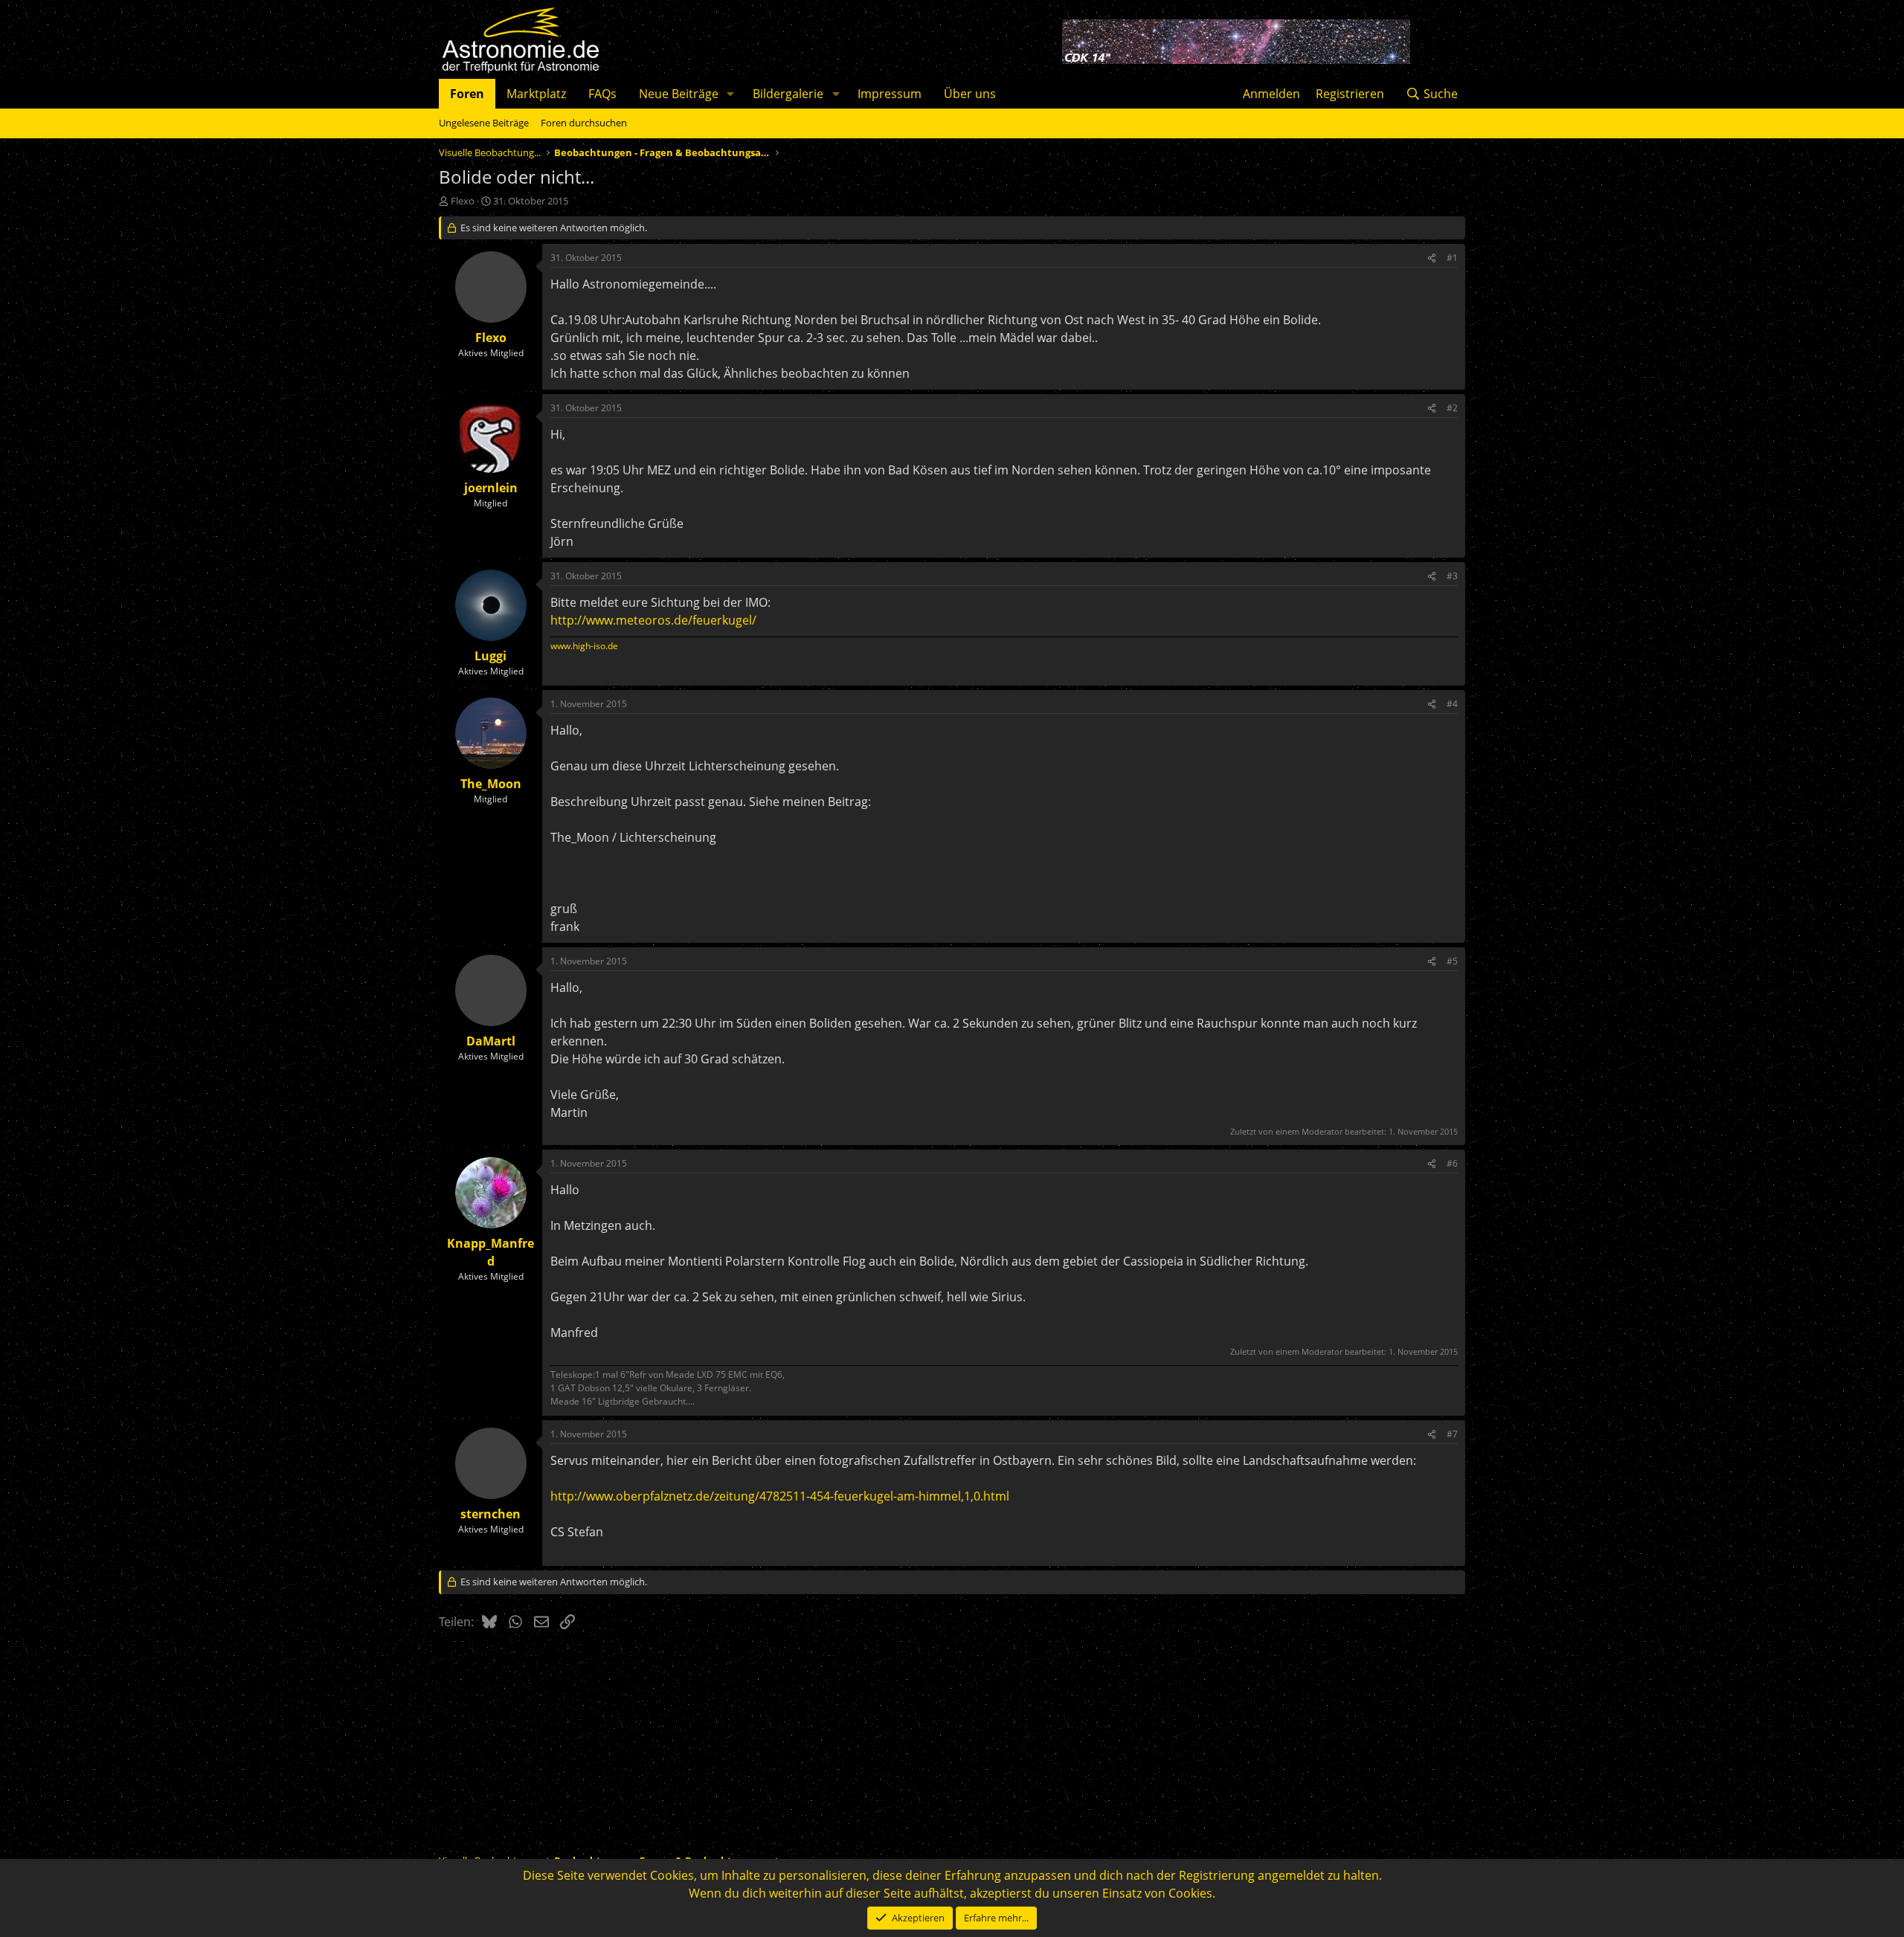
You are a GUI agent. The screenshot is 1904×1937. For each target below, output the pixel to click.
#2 (1452, 408)
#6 (1452, 1163)
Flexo (463, 201)
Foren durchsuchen (584, 123)
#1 (1452, 258)
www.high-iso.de (584, 646)
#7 (1452, 1434)
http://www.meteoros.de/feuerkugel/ (653, 620)
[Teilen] (1432, 258)
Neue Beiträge (679, 94)
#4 (1452, 704)
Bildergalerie (788, 94)
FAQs (602, 94)
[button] (731, 94)
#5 (1452, 961)
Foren (467, 94)
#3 (1452, 576)
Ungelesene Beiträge (484, 123)
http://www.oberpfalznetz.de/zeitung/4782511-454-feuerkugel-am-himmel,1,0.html (780, 1496)
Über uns (970, 94)
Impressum (890, 94)
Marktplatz (536, 94)
